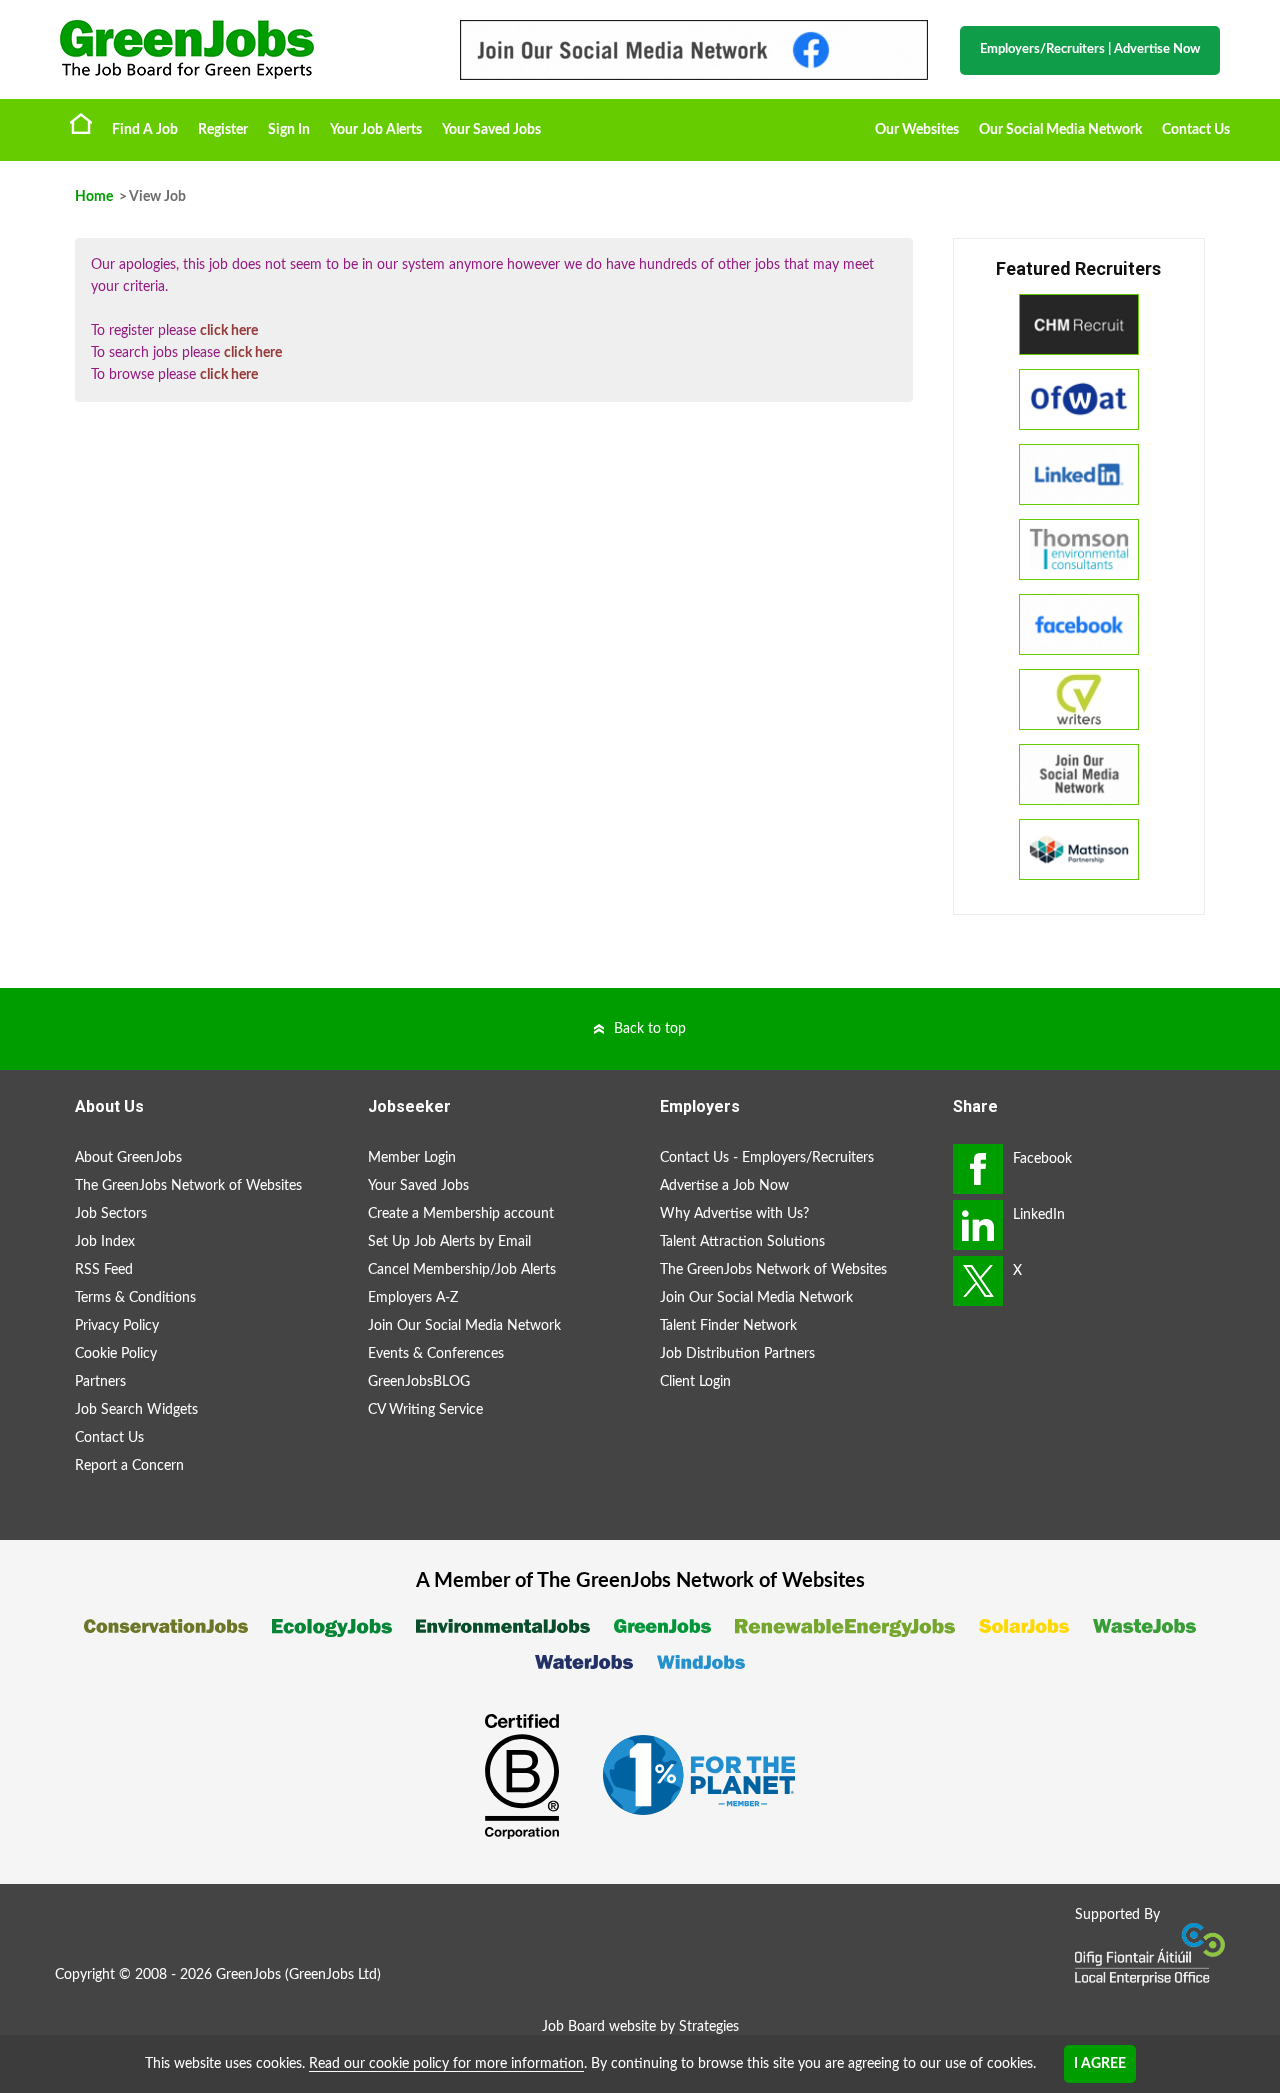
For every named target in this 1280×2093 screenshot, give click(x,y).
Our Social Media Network (1060, 130)
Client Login (695, 1382)
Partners (100, 1382)
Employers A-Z (413, 1298)
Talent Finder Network (728, 1326)
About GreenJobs (128, 1158)
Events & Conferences (436, 1354)
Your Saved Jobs (491, 130)
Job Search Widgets (136, 1410)
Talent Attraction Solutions (742, 1242)
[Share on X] (978, 1281)
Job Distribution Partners (737, 1354)
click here (229, 331)
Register (223, 130)
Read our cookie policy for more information (446, 2064)
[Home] (240, 49)
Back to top (650, 1029)
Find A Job (145, 130)
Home (81, 123)
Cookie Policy (116, 1354)
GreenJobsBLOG (419, 1382)
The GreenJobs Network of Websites (188, 1186)
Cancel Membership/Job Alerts (462, 1270)
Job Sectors (111, 1214)
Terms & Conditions (135, 1298)
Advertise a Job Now (724, 1186)
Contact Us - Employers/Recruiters (767, 1158)
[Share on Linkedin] (978, 1225)
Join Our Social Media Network (464, 1326)
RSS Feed (104, 1270)
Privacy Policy (117, 1326)
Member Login (412, 1158)
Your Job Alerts (376, 130)
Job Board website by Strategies (640, 2027)
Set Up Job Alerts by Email (449, 1242)
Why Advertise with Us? (734, 1214)
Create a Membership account (461, 1214)
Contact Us (1196, 130)
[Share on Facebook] (978, 1169)
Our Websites (917, 130)
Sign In (289, 130)
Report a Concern (129, 1466)
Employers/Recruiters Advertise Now (1090, 49)
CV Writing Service (425, 1410)
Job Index (105, 1242)
